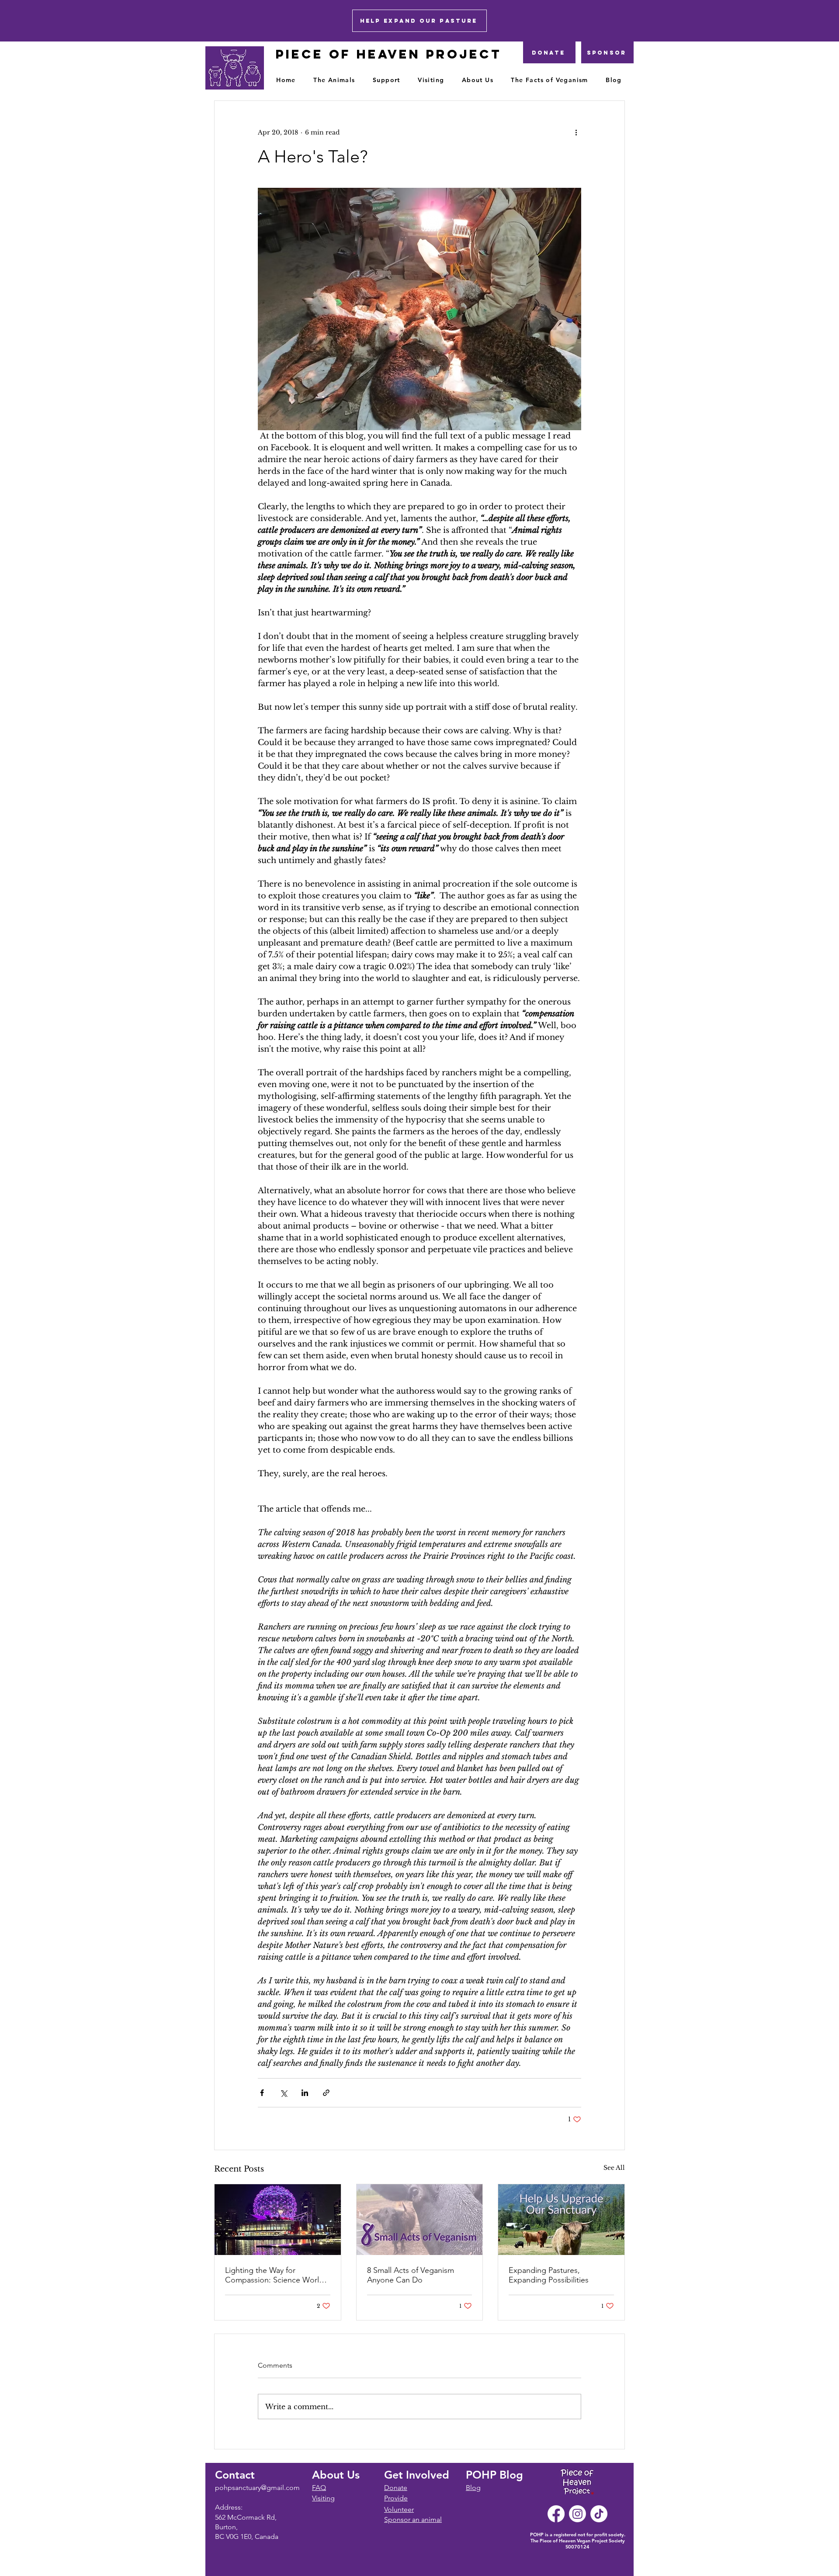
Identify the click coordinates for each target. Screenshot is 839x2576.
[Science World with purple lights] (278, 2220)
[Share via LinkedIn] (305, 2093)
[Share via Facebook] (262, 2093)
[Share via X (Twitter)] (283, 2093)
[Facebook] (556, 2514)
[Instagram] (577, 2514)
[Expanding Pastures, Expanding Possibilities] (561, 2220)
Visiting (323, 2498)
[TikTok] (599, 2514)
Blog (473, 2488)
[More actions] (576, 132)
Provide (396, 2498)
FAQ (319, 2488)
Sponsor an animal (413, 2519)
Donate (396, 2488)
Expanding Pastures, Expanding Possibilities (549, 2275)
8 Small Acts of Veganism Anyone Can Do (411, 2275)
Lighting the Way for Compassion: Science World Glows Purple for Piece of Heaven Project (274, 2275)
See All (614, 2168)
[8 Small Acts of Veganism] (420, 2220)
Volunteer (399, 2509)
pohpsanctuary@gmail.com (257, 2488)
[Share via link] (326, 2093)
